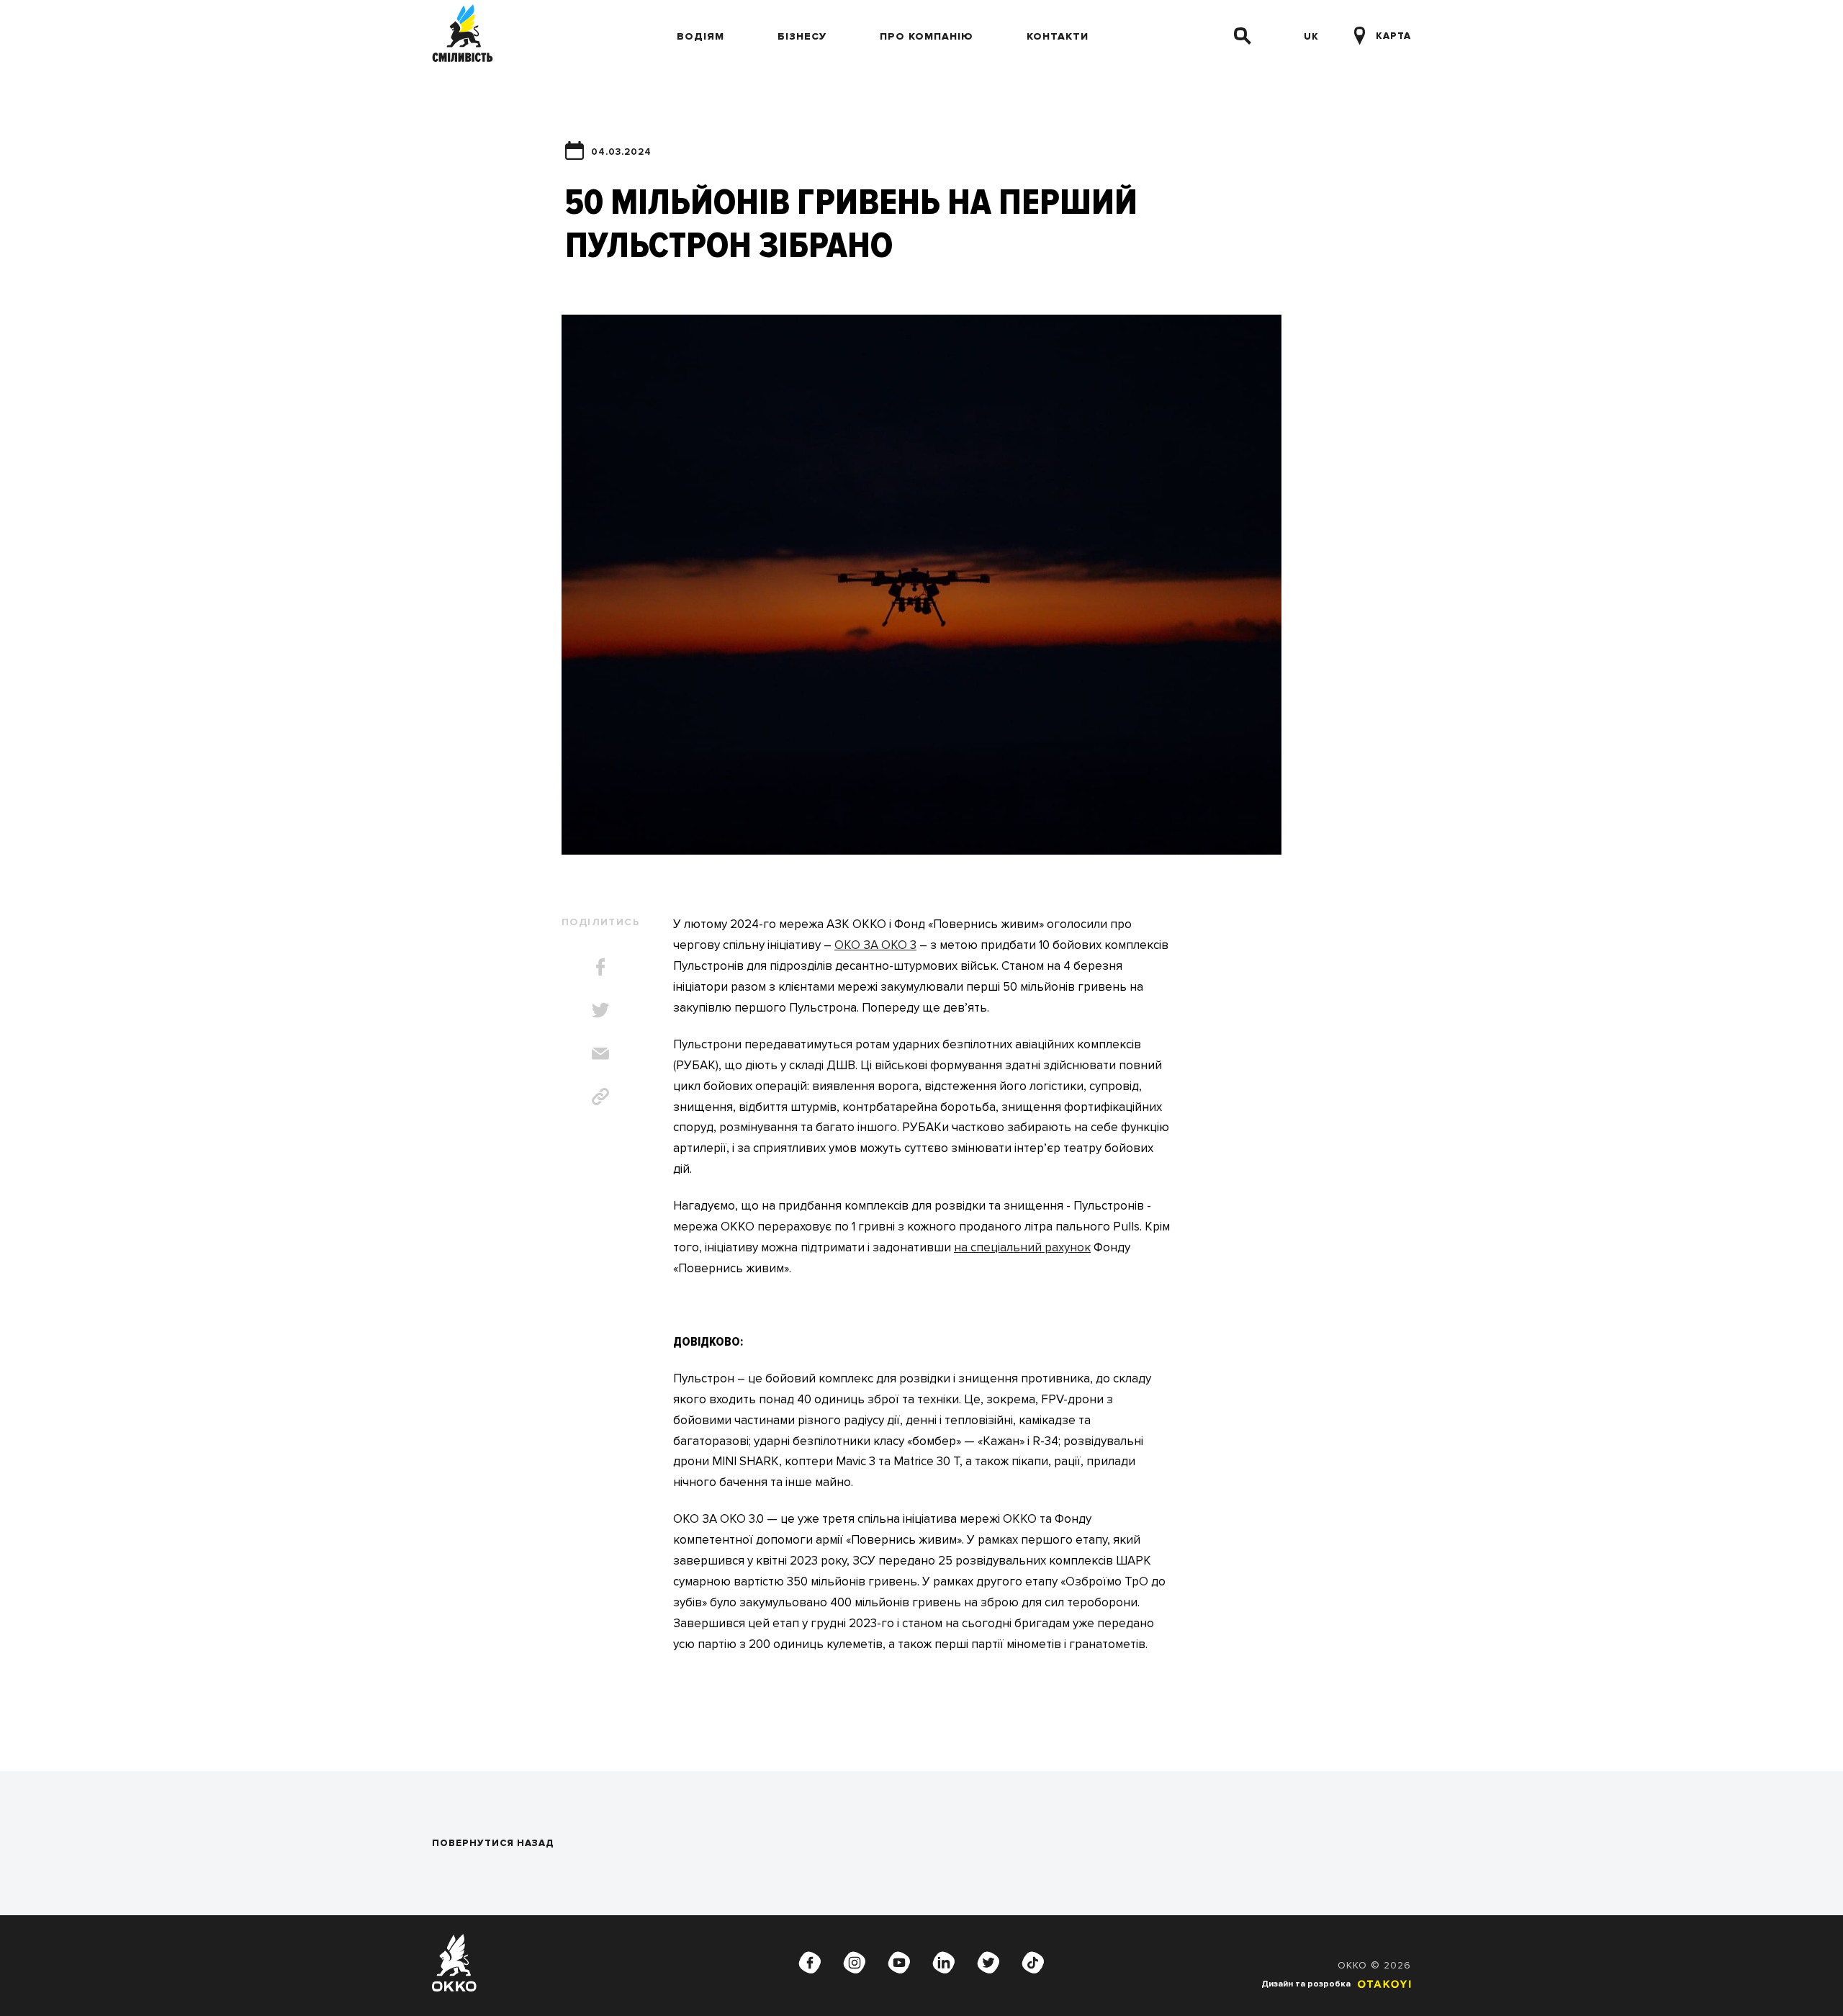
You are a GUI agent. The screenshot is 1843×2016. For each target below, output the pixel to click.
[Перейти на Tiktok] (1033, 1963)
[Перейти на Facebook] (810, 1963)
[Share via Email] (600, 1053)
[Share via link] (600, 1097)
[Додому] (463, 36)
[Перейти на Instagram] (855, 1963)
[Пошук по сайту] (1243, 36)
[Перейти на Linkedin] (944, 1963)
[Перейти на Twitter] (988, 1963)
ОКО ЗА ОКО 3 (875, 945)
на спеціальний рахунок (1022, 1247)
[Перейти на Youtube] (899, 1963)
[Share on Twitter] (600, 1010)
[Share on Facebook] (600, 967)
